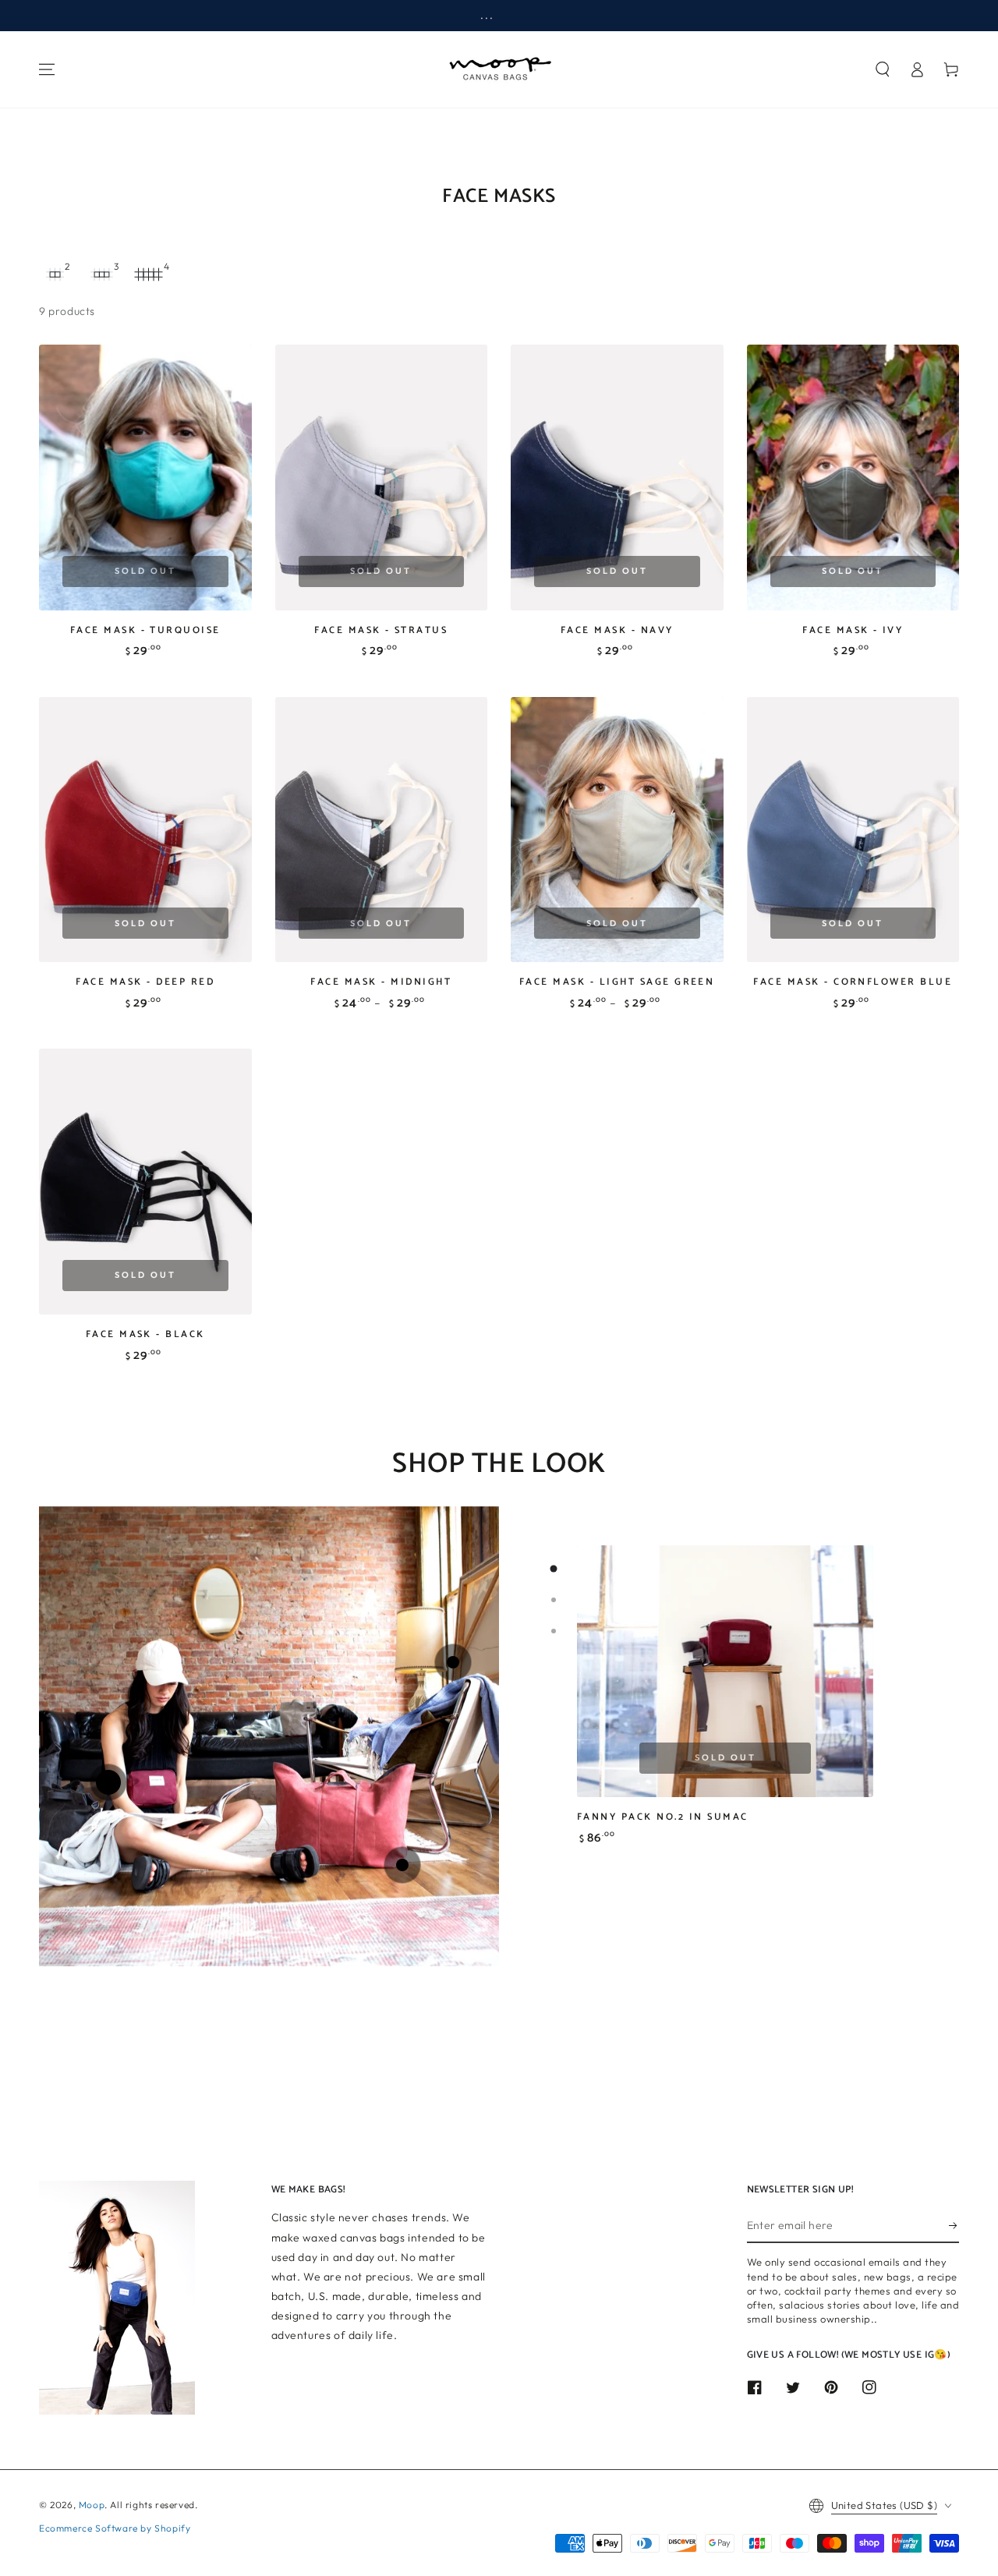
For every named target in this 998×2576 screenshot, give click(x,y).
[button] (883, 69)
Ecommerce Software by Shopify (115, 2528)
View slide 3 (554, 1631)
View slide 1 (554, 1569)
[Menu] (47, 69)
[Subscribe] (954, 2225)
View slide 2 (554, 1600)
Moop (92, 2505)
